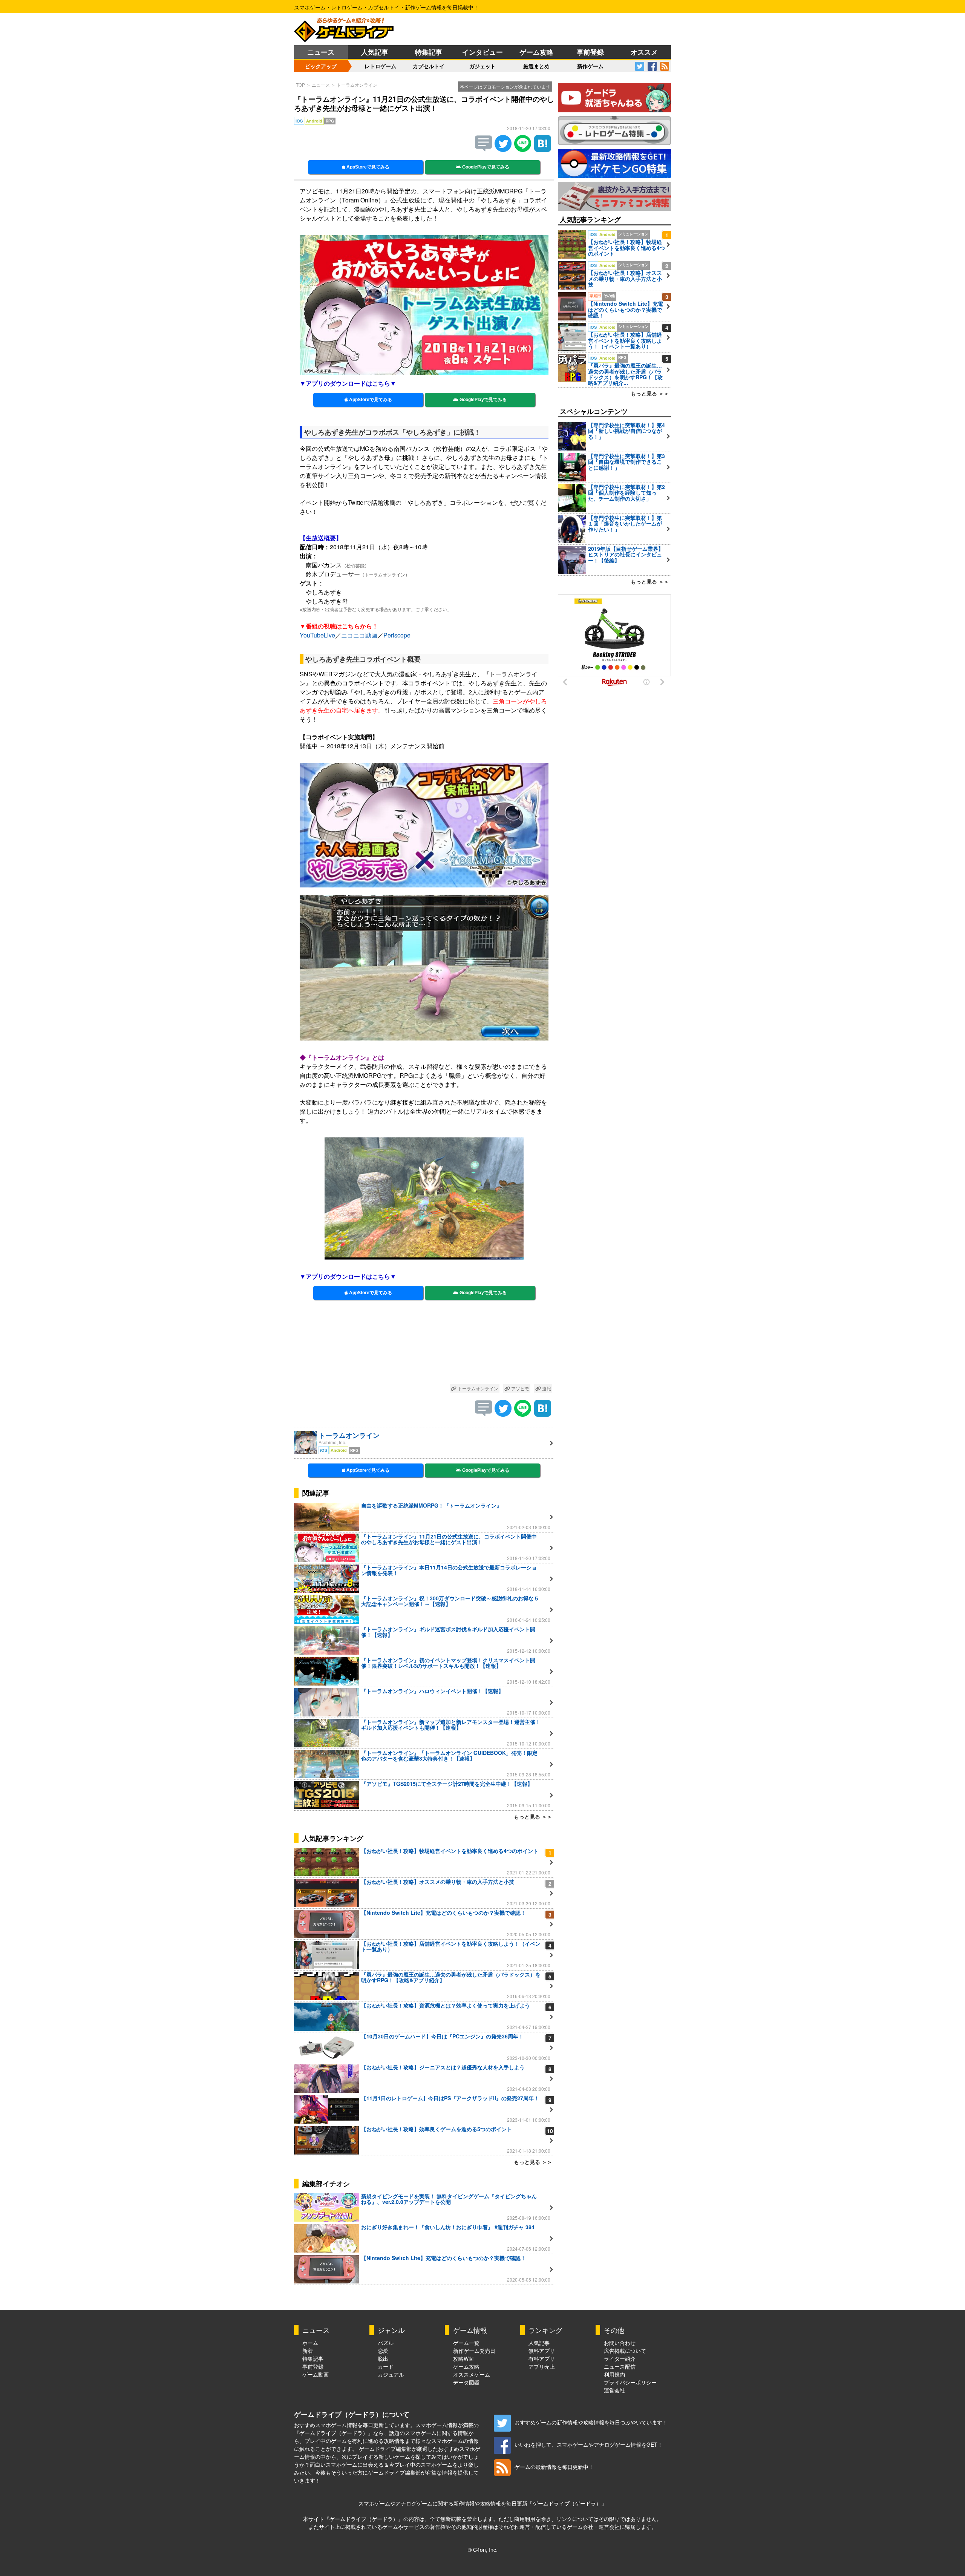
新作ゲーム (590, 66)
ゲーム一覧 (466, 2343)
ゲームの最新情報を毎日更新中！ (554, 2467)
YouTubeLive (317, 635)
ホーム (310, 2343)
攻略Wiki (463, 2358)
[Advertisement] (424, 1346)
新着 (308, 2351)
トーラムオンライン (357, 85)
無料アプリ (542, 2351)
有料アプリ (542, 2358)
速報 (546, 1388)
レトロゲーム (380, 66)
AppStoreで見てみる (367, 167)
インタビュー (482, 52)
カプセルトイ (429, 66)
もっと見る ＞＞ (533, 1816)
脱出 (383, 2358)
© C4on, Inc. (483, 2550)
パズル (386, 2343)
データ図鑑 (466, 2382)
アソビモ (520, 1388)
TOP (300, 85)
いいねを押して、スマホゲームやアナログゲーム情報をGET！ (589, 2444)
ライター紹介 (620, 2358)
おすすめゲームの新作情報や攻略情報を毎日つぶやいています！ (591, 2422)
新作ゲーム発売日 (474, 2351)
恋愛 (383, 2351)
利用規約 (614, 2374)
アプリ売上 (542, 2366)
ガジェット (482, 66)
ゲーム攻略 (536, 52)
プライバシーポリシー (630, 2382)
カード (386, 2366)
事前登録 (590, 52)
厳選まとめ (536, 66)
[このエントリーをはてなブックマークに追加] (543, 149)
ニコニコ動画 (359, 635)
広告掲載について (625, 2351)
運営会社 (614, 2390)
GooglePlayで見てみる (485, 167)
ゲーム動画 (316, 2374)
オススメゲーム (472, 2374)
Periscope (397, 635)
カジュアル (391, 2374)
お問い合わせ (620, 2343)
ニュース (321, 52)
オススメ (644, 52)
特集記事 (429, 52)
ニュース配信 (620, 2366)
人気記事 (375, 52)
